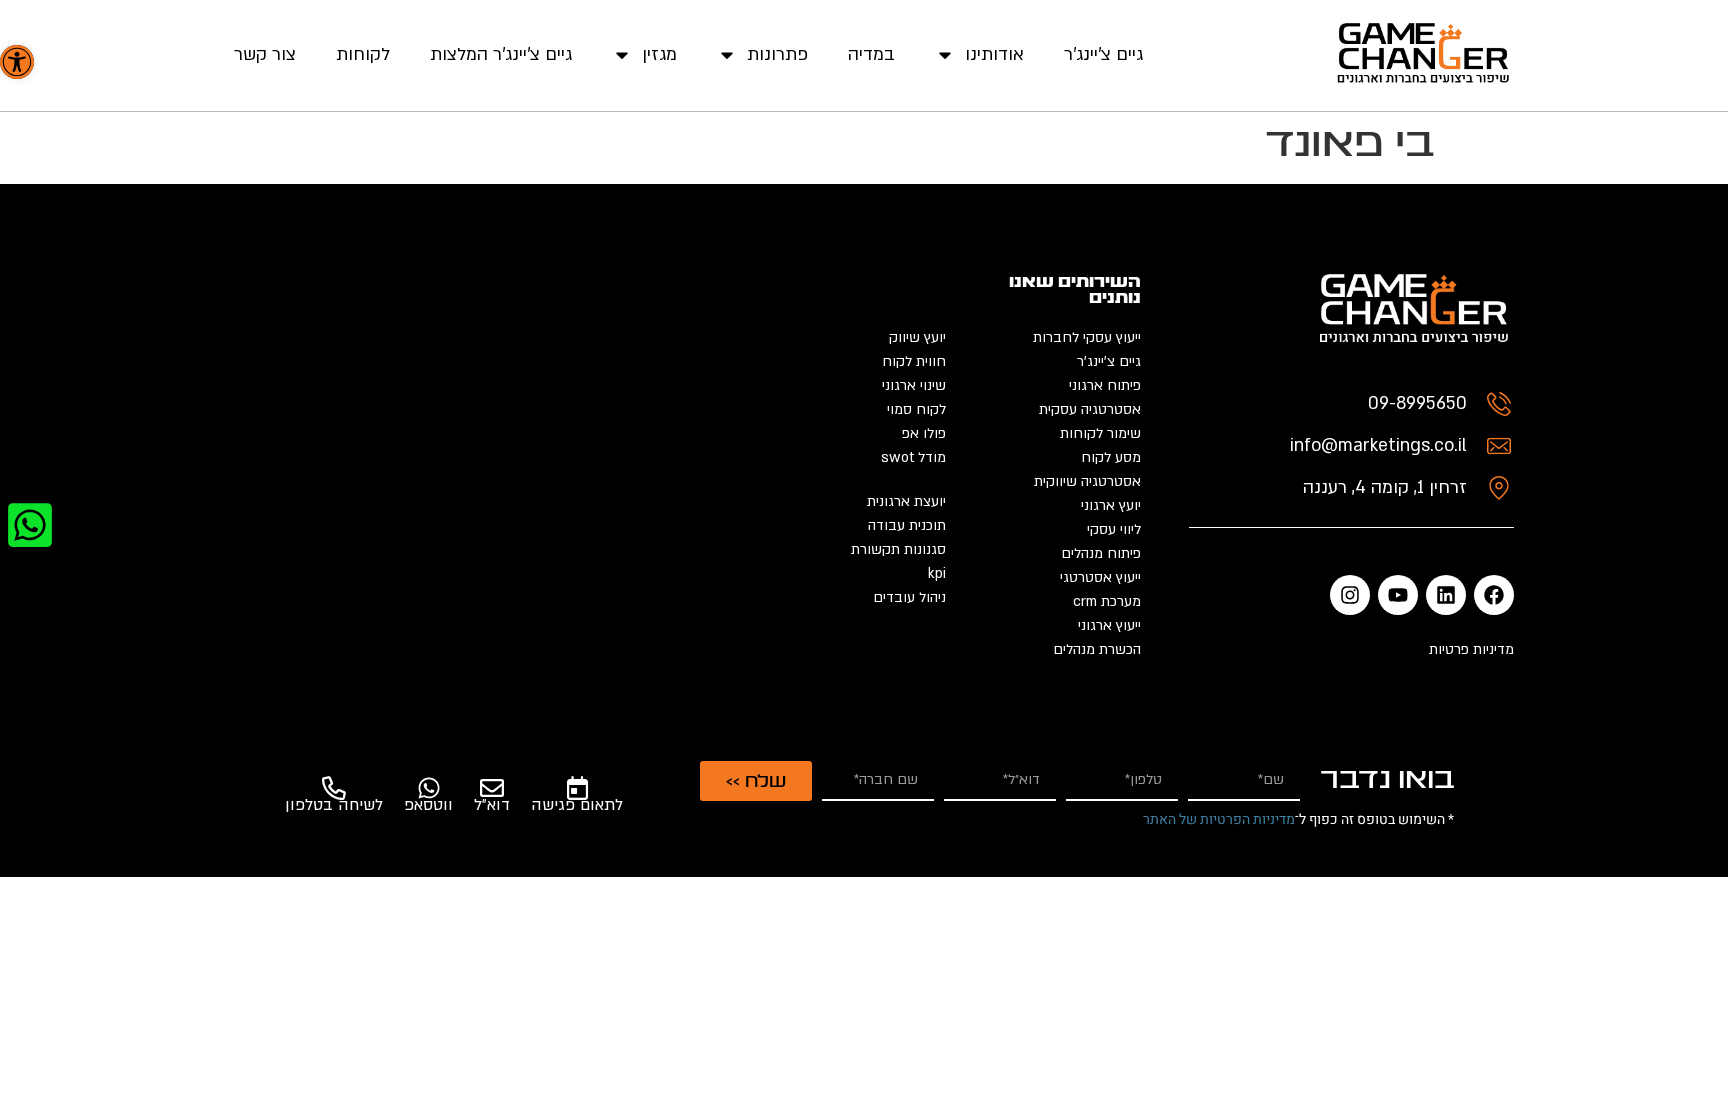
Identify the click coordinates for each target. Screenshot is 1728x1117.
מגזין (659, 54)
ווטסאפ (428, 805)
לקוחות (363, 54)
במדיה (871, 54)
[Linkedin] (1446, 595)
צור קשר (265, 54)
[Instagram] (1350, 595)
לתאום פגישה (577, 805)
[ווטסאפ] (429, 788)
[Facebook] (1494, 595)
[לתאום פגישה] (577, 788)
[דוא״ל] (492, 788)
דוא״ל (492, 805)
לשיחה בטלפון (334, 805)
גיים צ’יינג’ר (1103, 54)
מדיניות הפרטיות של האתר (1219, 819)
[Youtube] (1398, 595)
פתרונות (777, 54)
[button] (17, 62)
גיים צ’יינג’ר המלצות (501, 54)
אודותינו (994, 54)
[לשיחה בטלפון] (334, 788)
